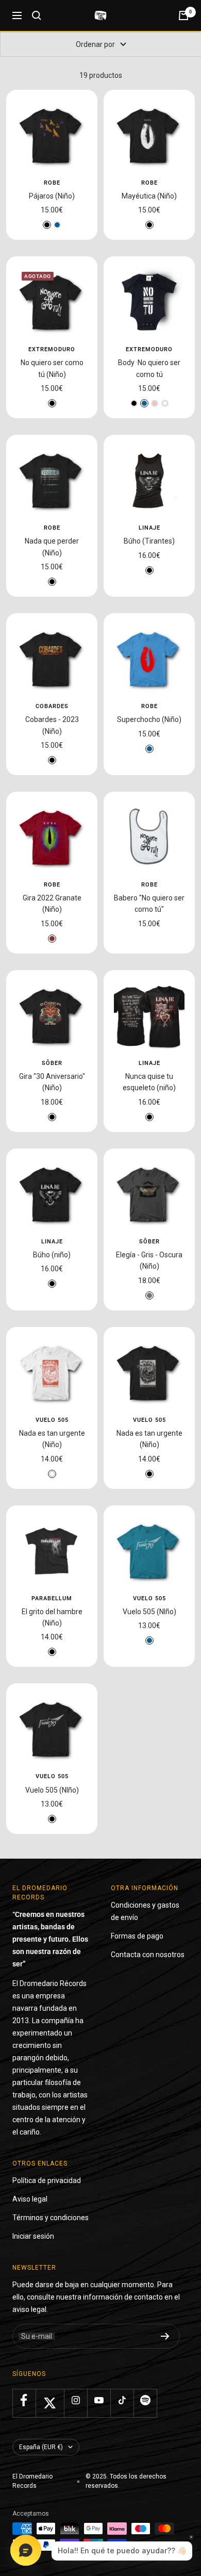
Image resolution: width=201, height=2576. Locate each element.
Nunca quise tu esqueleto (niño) (149, 1082)
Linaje (149, 528)
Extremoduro (52, 349)
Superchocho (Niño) (149, 719)
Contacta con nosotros (148, 1955)
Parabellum (52, 1598)
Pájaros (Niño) (52, 196)
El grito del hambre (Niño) (52, 1617)
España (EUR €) (41, 2447)
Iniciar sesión (33, 2236)
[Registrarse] (165, 2336)
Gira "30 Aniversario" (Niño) (52, 1082)
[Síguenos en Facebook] (24, 2400)
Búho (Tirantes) (149, 541)
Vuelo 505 (52, 1420)
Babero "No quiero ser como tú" (149, 904)
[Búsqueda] (37, 15)
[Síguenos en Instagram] (76, 2400)
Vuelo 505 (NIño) (149, 1612)
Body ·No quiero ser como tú (149, 368)
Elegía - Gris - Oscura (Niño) (149, 1260)
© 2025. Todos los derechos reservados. (126, 2481)
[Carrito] (183, 15)
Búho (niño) (52, 1255)
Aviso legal (30, 2199)
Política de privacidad (47, 2180)
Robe (52, 183)
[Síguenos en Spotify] (145, 2400)
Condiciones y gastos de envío (145, 1911)
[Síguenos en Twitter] (50, 2403)
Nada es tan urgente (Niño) (52, 1439)
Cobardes (52, 706)
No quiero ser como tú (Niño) (52, 368)
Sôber (52, 1063)
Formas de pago (137, 1936)
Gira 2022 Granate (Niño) (52, 904)
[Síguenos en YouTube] (99, 2400)
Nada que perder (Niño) (52, 547)
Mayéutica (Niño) (149, 196)
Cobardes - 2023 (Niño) (52, 725)
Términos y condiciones (51, 2218)
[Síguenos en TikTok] (122, 2400)
